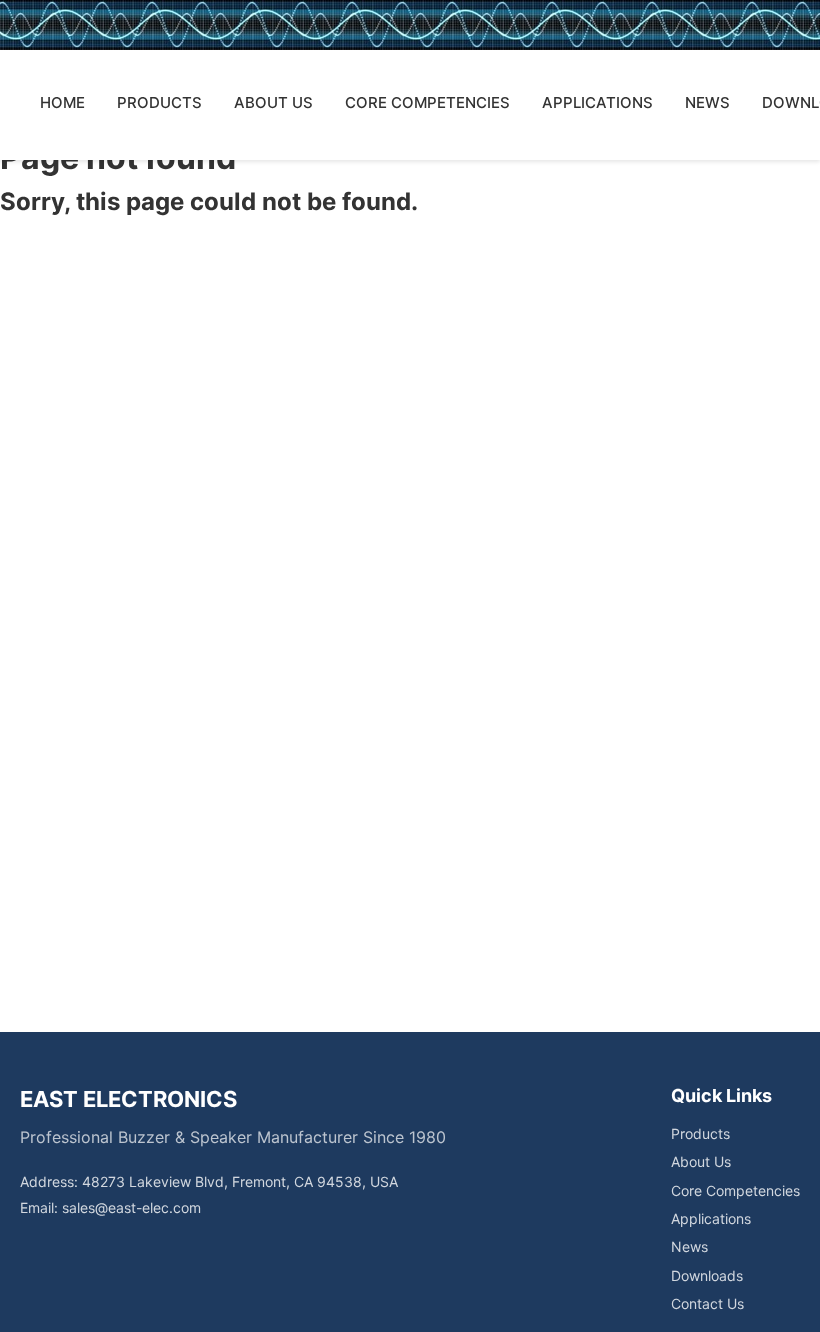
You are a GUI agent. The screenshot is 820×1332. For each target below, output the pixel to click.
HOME (62, 102)
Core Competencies (735, 1190)
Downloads (707, 1275)
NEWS (707, 102)
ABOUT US (273, 102)
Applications (711, 1218)
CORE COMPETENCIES (427, 102)
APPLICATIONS (597, 102)
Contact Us (707, 1303)
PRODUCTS (159, 102)
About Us (701, 1161)
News (689, 1246)
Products (700, 1133)
